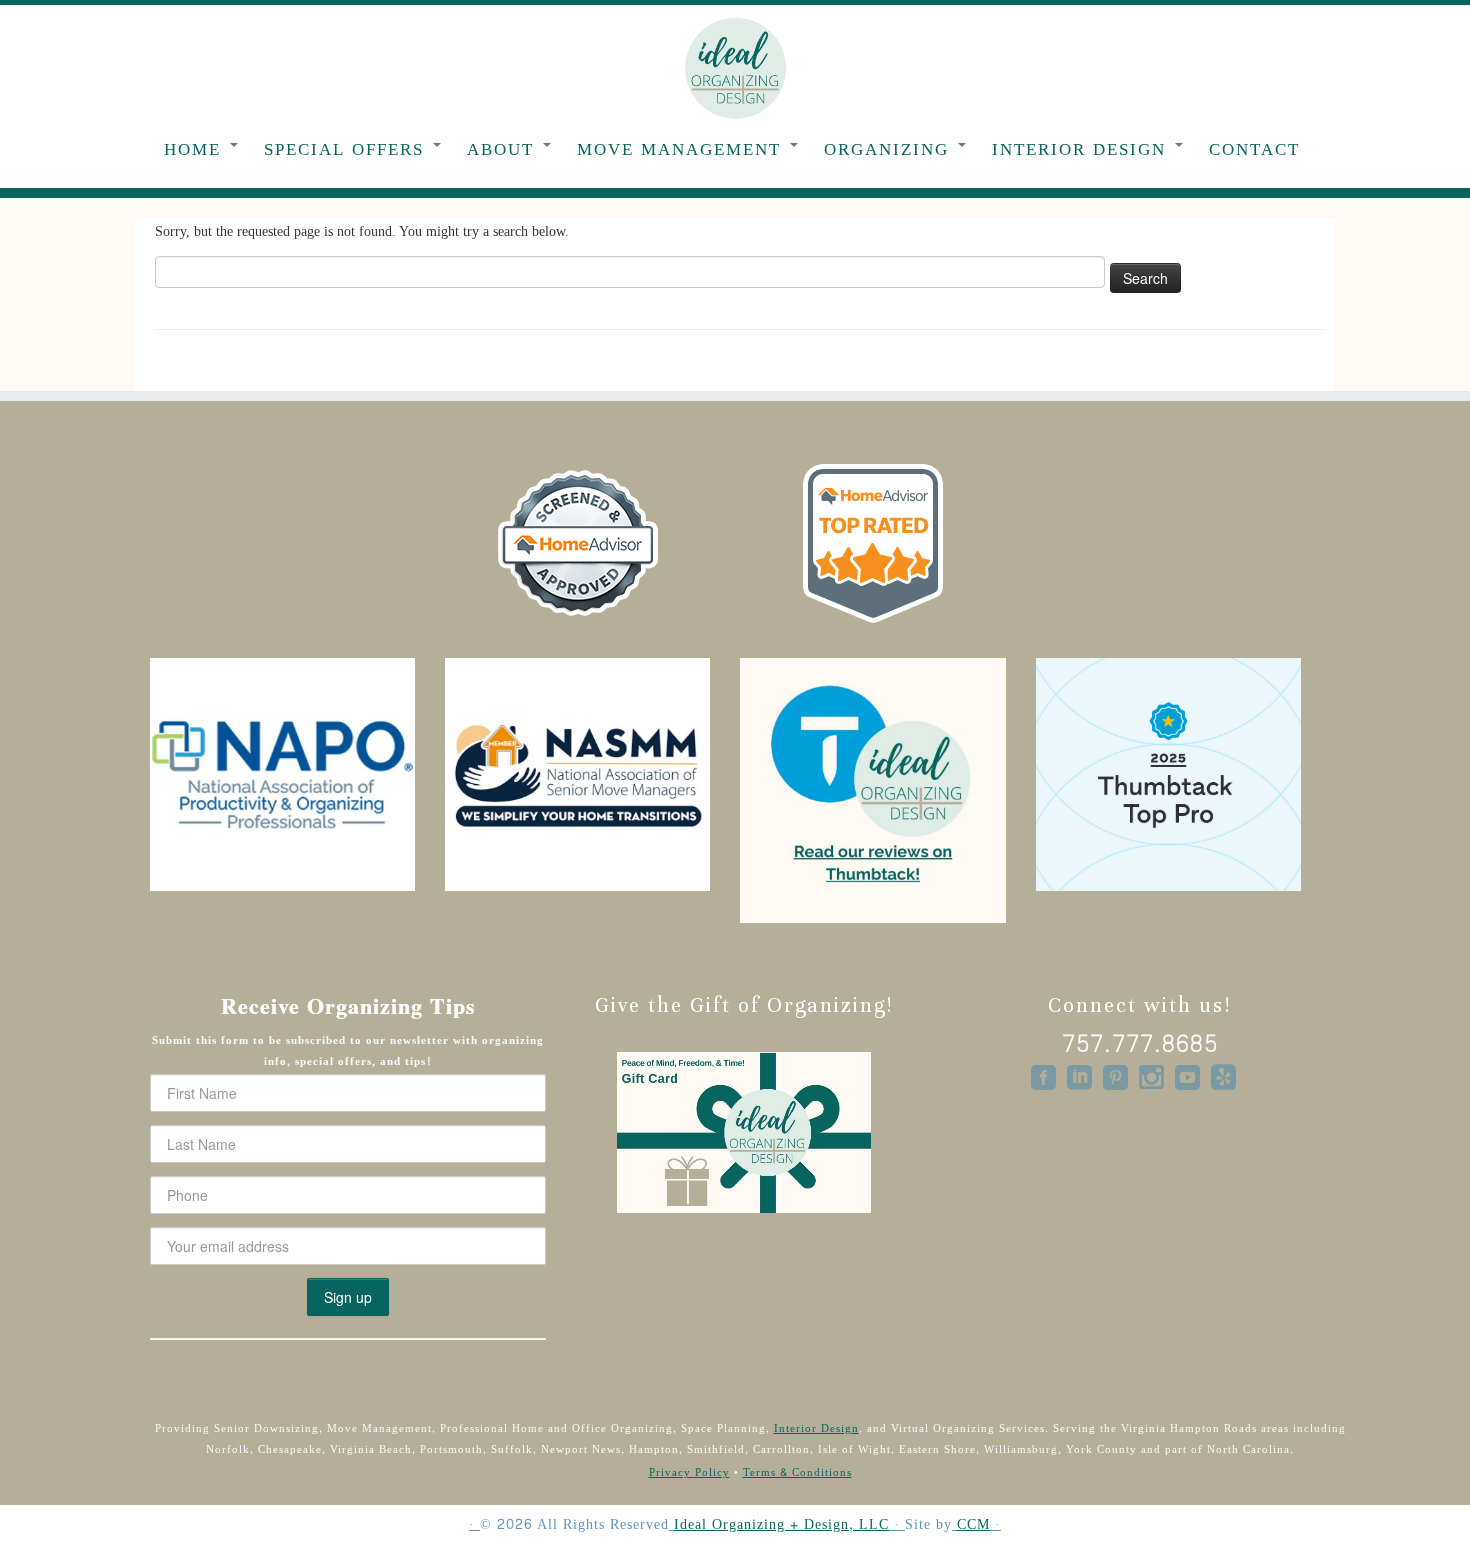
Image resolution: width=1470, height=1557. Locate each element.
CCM (973, 1525)
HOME (196, 149)
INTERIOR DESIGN (1082, 149)
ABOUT (504, 149)
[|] (735, 67)
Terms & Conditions (797, 1472)
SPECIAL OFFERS (347, 149)
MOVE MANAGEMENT (682, 149)
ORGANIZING (890, 149)
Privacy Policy (689, 1472)
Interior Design (816, 1428)
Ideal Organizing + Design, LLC (781, 1525)
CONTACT (1254, 149)
